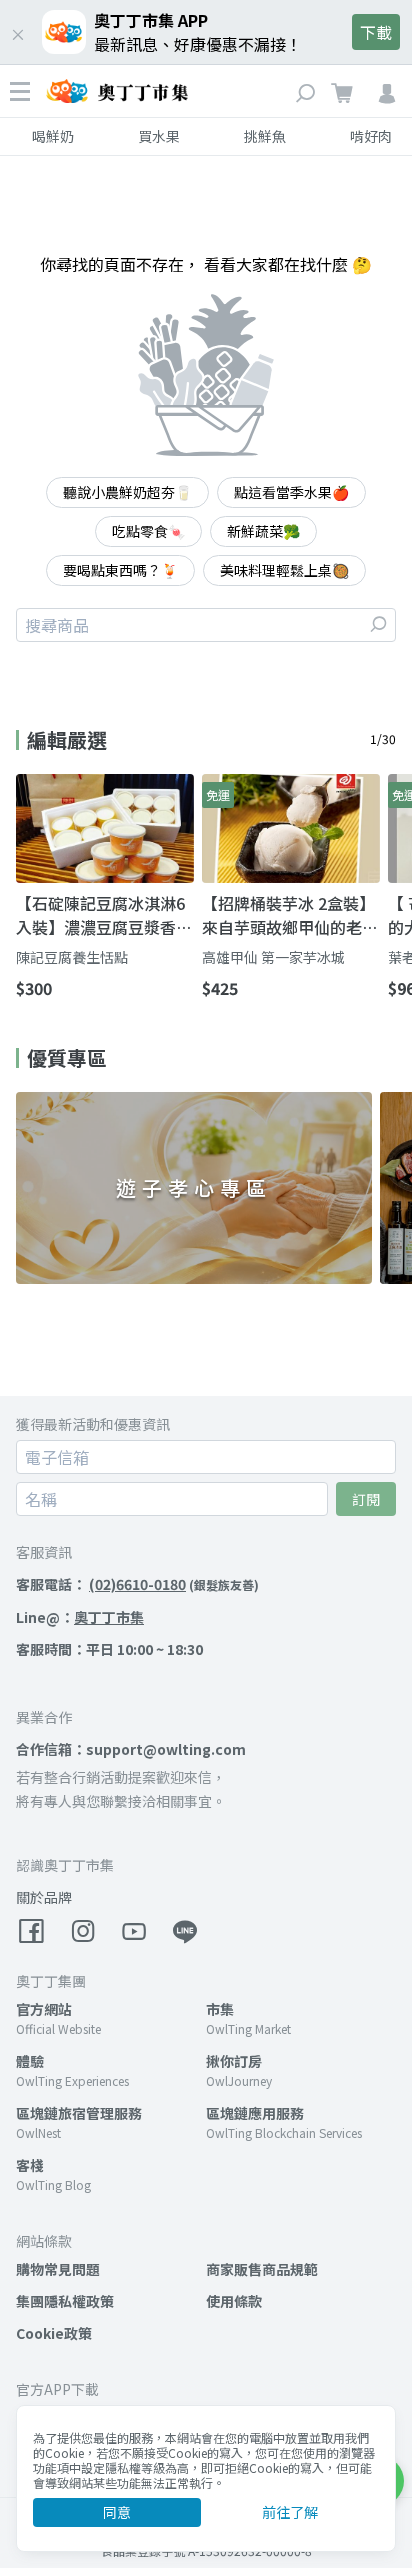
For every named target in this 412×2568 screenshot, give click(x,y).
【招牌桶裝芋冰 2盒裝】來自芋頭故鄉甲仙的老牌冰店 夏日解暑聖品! (290, 915)
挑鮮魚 (265, 136)
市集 (220, 2009)
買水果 (159, 136)
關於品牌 (44, 1897)
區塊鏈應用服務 (255, 2113)
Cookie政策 (54, 2333)
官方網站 (44, 2009)
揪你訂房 (234, 2061)
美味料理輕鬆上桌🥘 (284, 570)
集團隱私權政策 (65, 2301)
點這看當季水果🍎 (291, 492)
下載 (376, 32)
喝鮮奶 (53, 136)
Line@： (80, 1617)
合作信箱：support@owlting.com (131, 1749)
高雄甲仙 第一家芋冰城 (273, 957)
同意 (117, 2512)
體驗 (30, 2061)
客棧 (30, 2165)
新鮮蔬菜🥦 (263, 531)
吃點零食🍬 (148, 531)
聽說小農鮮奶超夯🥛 (127, 492)
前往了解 (290, 2512)
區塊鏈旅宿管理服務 (79, 2113)
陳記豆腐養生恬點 (72, 957)
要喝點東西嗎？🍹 (120, 570)
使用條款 (234, 2301)
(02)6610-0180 (137, 1584)
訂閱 (366, 1499)
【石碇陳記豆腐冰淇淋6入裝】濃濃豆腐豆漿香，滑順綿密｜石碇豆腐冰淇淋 (104, 915)
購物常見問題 (58, 2269)
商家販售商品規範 (262, 2269)
